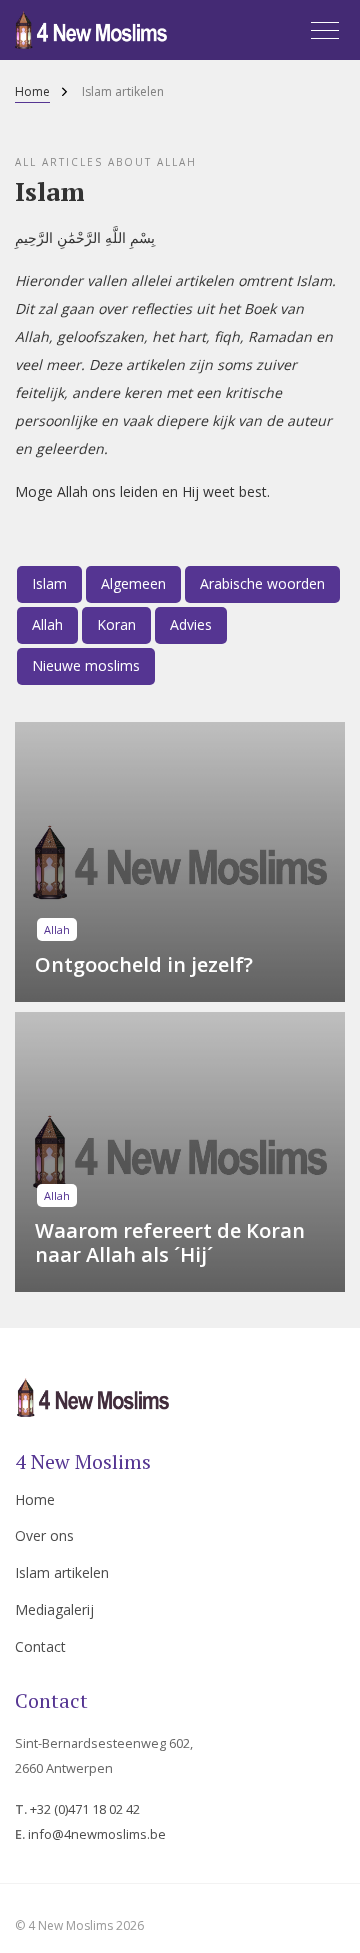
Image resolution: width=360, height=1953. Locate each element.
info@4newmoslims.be (97, 1834)
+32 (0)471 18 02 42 (85, 1809)
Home (32, 92)
